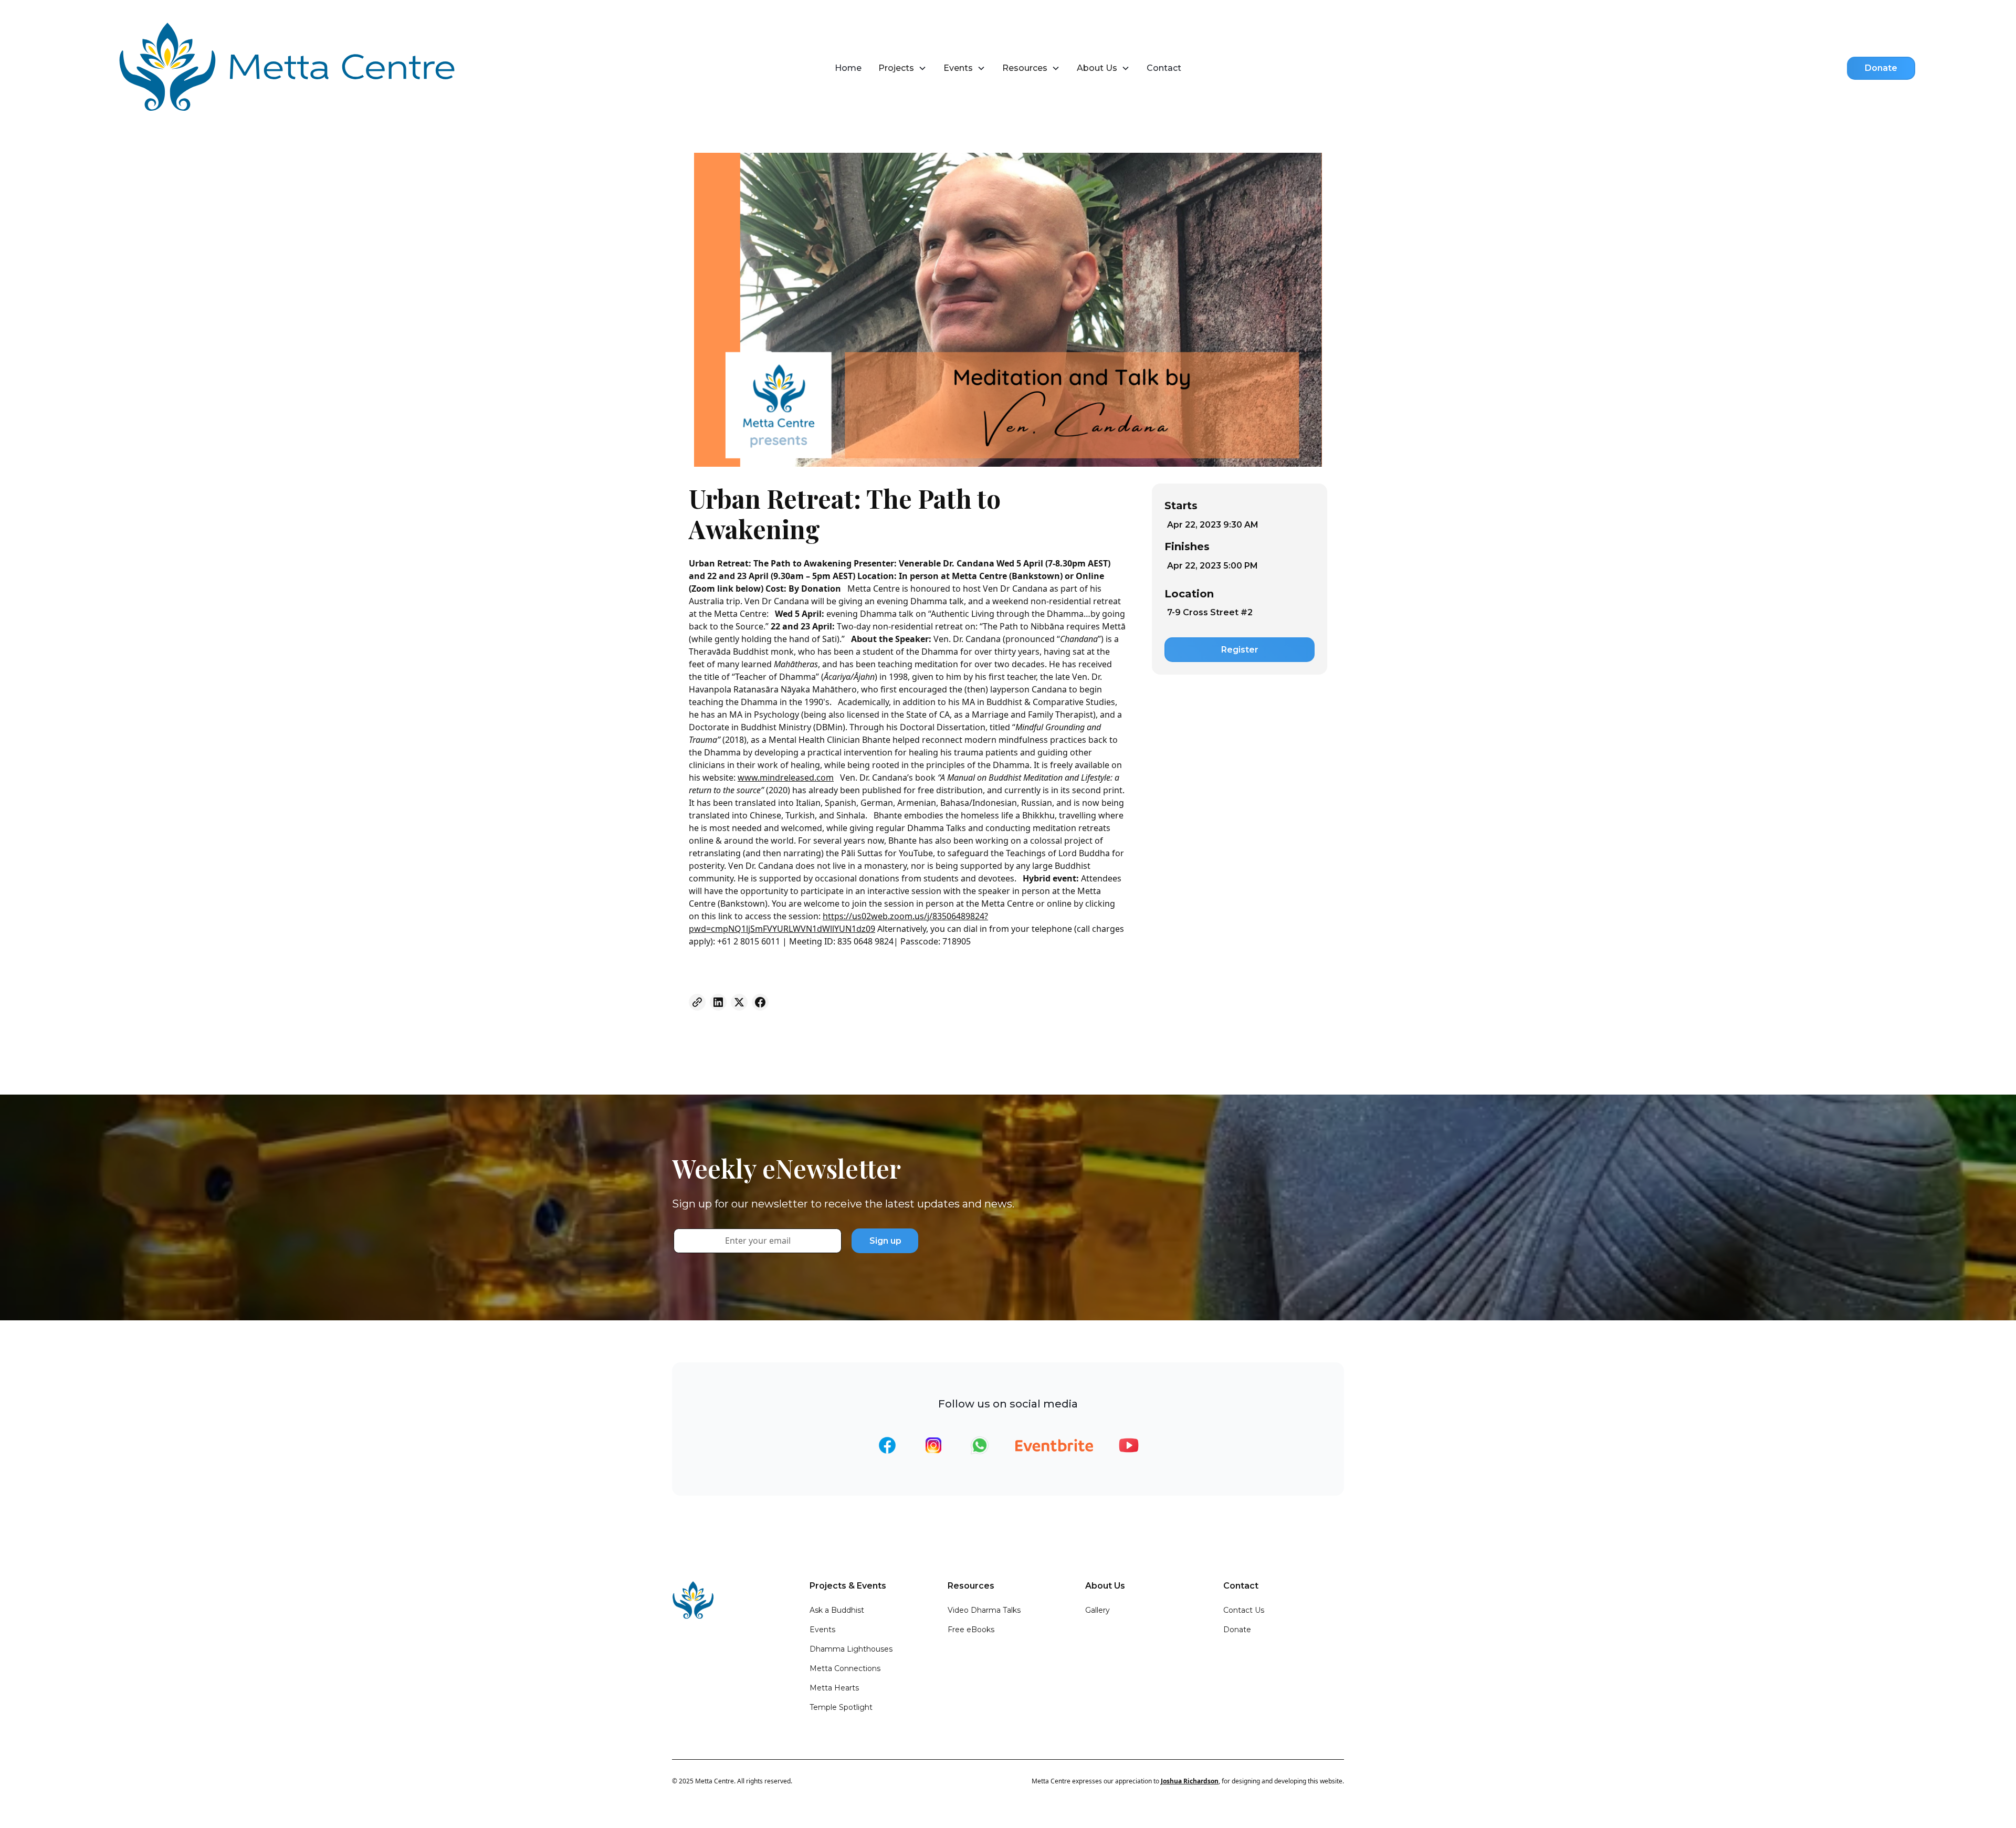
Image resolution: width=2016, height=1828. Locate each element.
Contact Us (1244, 1610)
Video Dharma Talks (984, 1610)
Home (848, 68)
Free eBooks (971, 1630)
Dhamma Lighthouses (851, 1649)
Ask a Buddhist (837, 1610)
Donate (1881, 68)
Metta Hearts (834, 1688)
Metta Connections (845, 1668)
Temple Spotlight (841, 1707)
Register (1240, 650)
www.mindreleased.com (786, 778)
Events (822, 1630)
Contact (1164, 68)
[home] (293, 68)
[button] (902, 68)
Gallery (1098, 1610)
